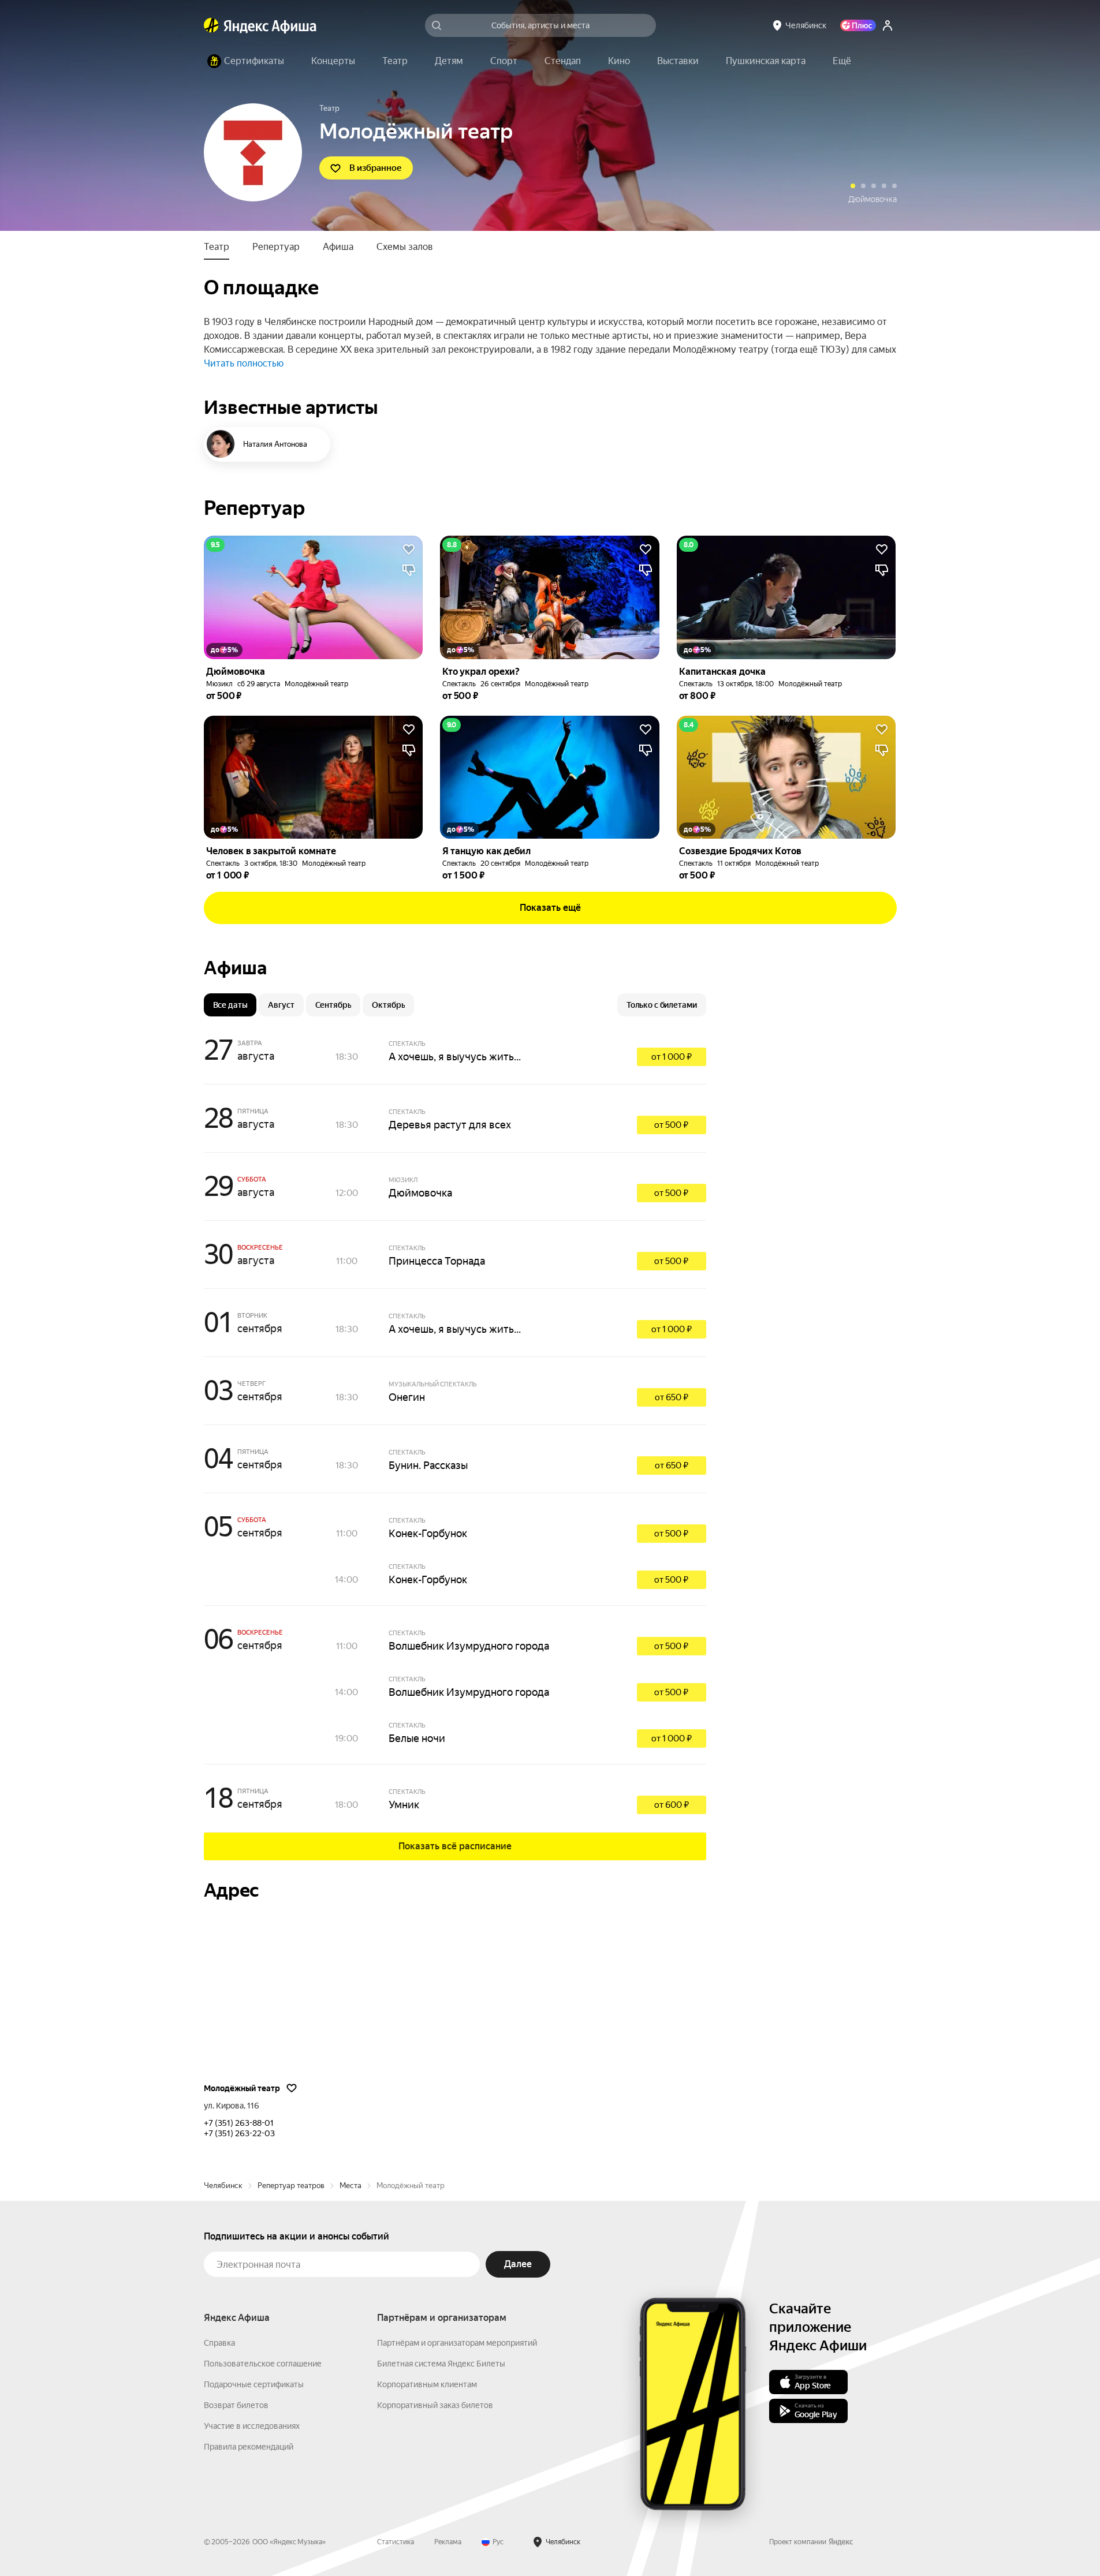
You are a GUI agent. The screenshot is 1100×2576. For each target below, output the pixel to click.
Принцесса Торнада (437, 1261)
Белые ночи (417, 1738)
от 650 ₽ (672, 1397)
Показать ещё (550, 908)
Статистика (396, 2542)
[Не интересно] (409, 570)
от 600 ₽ (672, 1805)
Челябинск (223, 2186)
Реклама (448, 2542)
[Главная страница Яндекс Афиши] (211, 25)
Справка (219, 2343)
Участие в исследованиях (252, 2426)
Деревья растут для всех (450, 1125)
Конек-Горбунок (428, 1533)
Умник (404, 1805)
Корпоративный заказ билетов (435, 2405)
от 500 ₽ (671, 1125)
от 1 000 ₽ (672, 1057)
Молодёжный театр (316, 684)
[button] (842, 61)
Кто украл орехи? (864, 199)
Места (350, 2186)
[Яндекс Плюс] (858, 25)
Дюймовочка (420, 1193)
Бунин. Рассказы (428, 1465)
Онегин (407, 1397)
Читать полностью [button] (244, 363)
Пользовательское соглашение (263, 2364)
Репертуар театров (291, 2186)
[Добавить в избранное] (409, 549)
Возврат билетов (236, 2405)
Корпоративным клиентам (427, 2384)
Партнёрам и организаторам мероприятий (457, 2343)
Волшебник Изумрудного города (469, 1646)
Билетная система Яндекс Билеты (441, 2364)
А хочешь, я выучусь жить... (455, 1057)
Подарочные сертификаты (254, 2384)
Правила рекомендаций (249, 2447)
